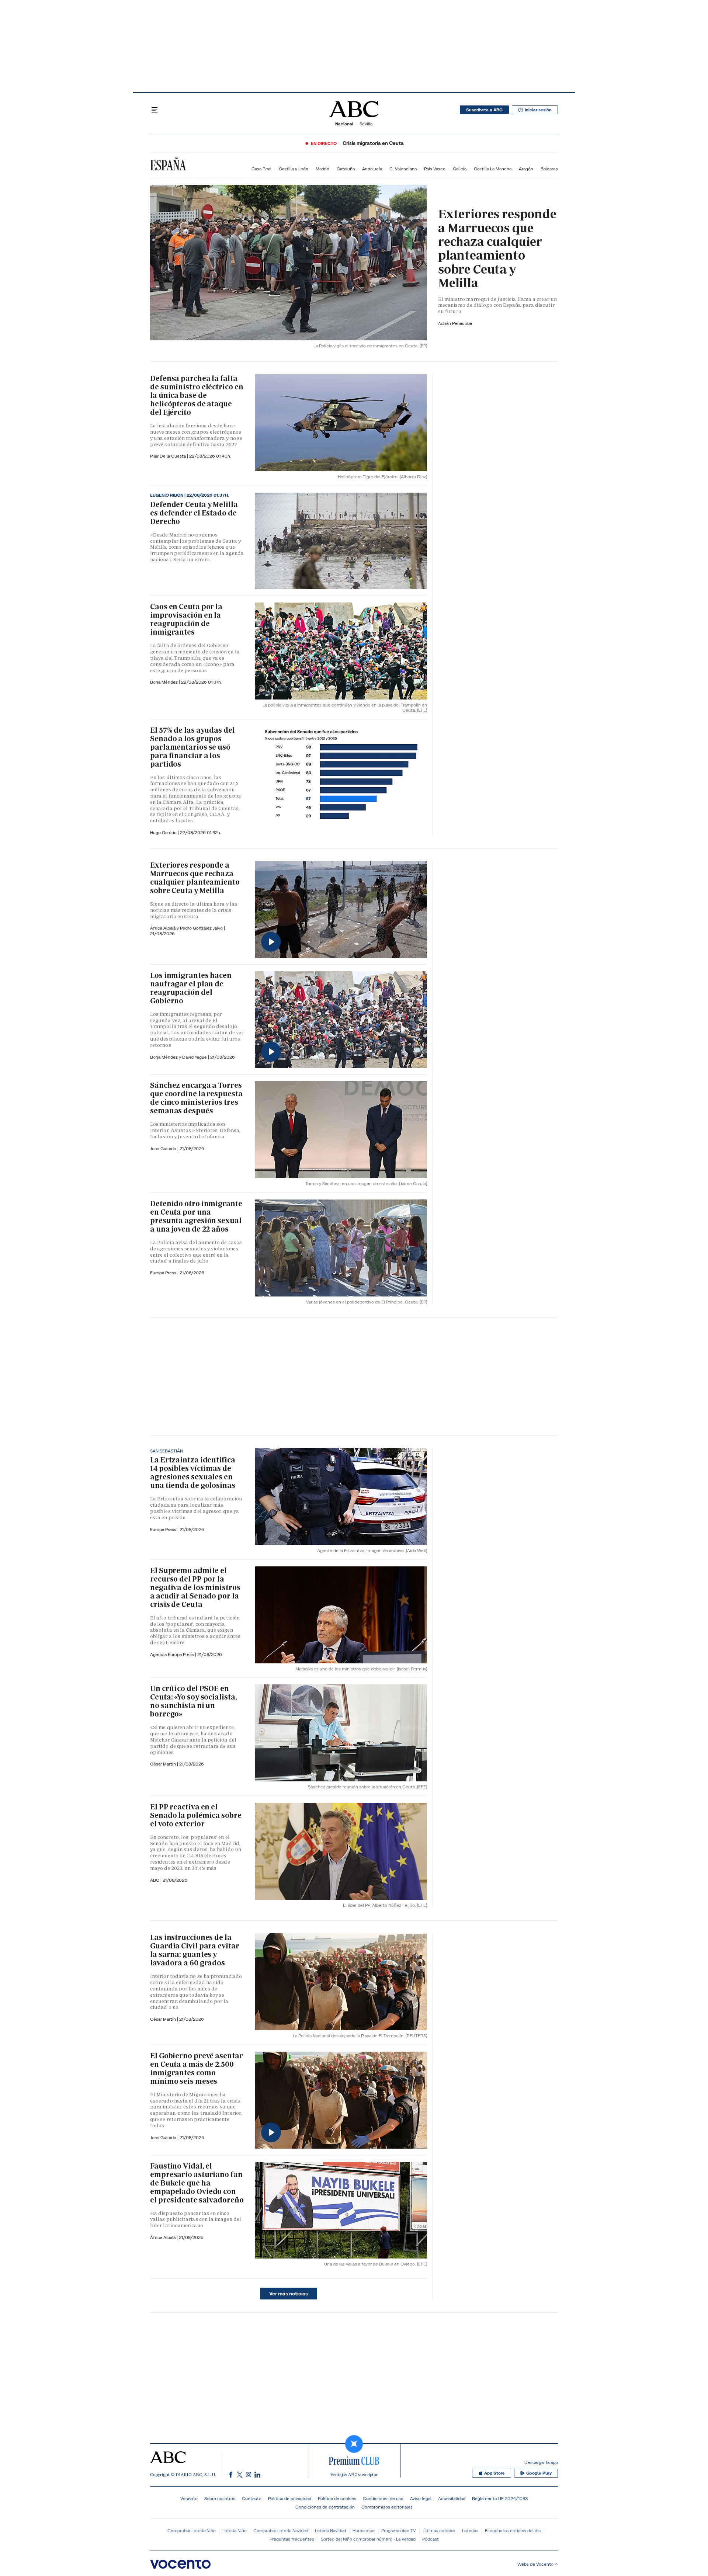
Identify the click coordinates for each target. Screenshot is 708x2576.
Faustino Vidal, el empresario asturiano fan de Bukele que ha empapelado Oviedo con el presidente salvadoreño (197, 2183)
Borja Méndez (164, 682)
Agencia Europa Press (173, 1654)
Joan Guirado (164, 1148)
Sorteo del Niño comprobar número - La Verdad (368, 2539)
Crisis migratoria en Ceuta (373, 143)
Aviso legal (421, 2498)
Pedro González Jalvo (202, 928)
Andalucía (372, 169)
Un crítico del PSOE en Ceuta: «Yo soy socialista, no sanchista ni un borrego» (193, 1701)
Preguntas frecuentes (292, 2539)
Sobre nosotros (220, 2498)
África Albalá (163, 2237)
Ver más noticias (289, 2294)
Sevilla (366, 124)
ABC (155, 1880)
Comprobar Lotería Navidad (281, 2530)
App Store (494, 2473)
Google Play (539, 2473)
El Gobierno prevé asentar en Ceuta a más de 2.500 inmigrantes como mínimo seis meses (197, 2068)
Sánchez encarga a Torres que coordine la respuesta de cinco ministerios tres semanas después (196, 1098)
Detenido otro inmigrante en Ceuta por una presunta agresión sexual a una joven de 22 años (196, 1216)
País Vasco (435, 169)
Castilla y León (294, 169)
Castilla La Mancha (493, 169)
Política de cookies (337, 2498)
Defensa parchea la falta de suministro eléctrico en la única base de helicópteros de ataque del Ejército (197, 395)
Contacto (252, 2498)
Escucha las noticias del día (513, 2530)
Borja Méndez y (166, 1057)
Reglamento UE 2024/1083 (500, 2498)
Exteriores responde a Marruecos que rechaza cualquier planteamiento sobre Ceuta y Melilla (497, 248)
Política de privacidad (290, 2498)
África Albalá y (165, 928)
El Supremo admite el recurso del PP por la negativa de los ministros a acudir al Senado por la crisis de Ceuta (195, 1587)
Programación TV (399, 2530)
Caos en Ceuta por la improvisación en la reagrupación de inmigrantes (186, 619)
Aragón (526, 169)
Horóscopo (364, 2530)
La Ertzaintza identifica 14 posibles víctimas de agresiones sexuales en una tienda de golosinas (193, 1473)
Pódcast (431, 2539)
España (168, 165)
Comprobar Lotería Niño (192, 2530)
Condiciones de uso (383, 2498)
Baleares (549, 169)
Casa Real (261, 169)
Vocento (189, 2498)
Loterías (470, 2530)
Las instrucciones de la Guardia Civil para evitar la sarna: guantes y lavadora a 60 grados (195, 1950)
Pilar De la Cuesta (169, 456)
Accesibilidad (452, 2498)
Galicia (460, 169)
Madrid (322, 169)
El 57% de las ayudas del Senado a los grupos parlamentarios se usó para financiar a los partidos (192, 747)
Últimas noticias (439, 2530)
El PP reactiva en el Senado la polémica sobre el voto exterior (196, 1815)
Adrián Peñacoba (455, 323)
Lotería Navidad (330, 2530)
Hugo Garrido (164, 832)
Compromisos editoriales (387, 2507)
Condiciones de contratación (325, 2507)
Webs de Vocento (535, 2564)
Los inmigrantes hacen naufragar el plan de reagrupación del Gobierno (191, 988)
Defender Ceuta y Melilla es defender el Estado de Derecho (194, 513)
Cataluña (346, 169)
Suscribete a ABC (484, 110)
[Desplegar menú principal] (155, 110)
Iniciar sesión (538, 110)
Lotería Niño (235, 2530)
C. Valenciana (403, 169)
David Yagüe (195, 1057)
